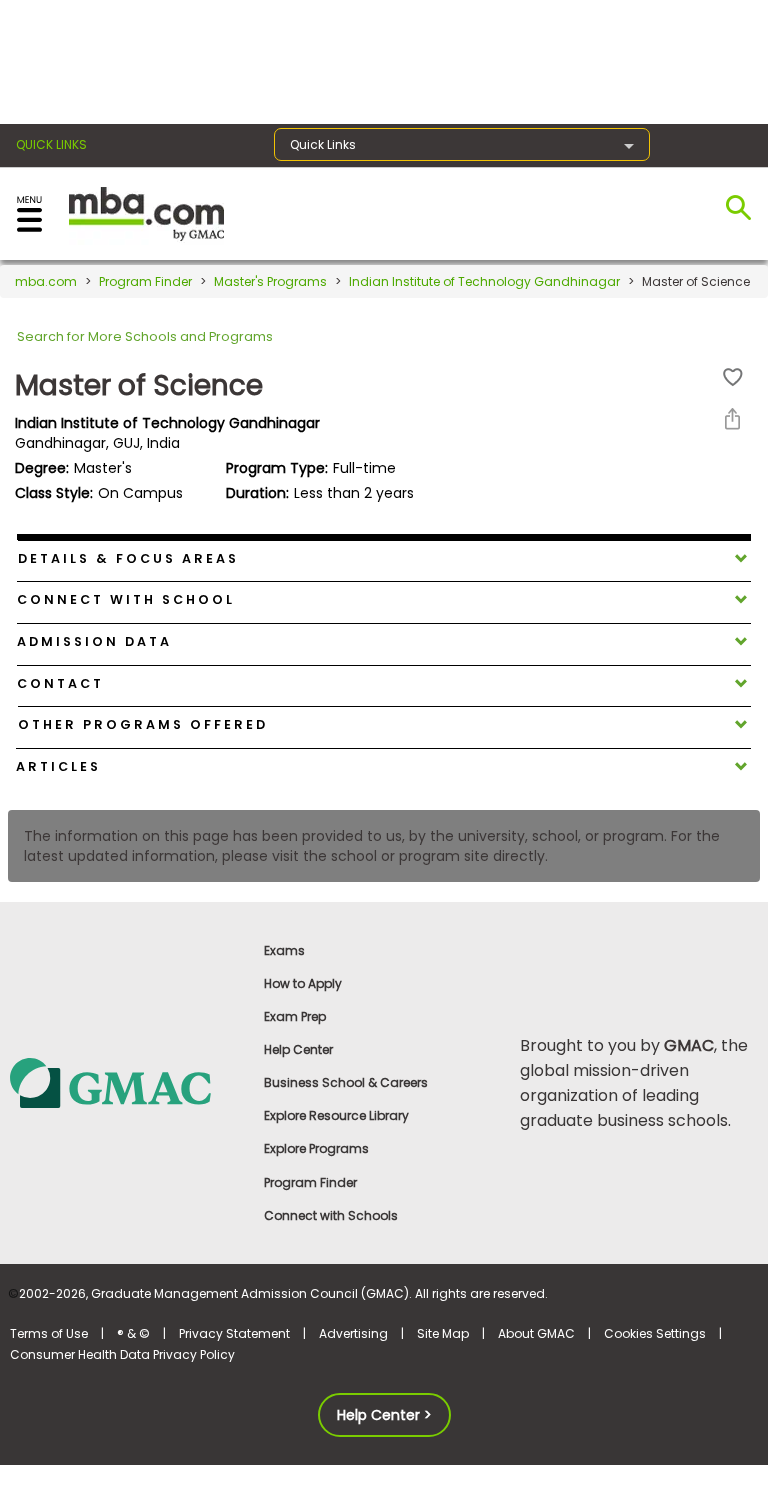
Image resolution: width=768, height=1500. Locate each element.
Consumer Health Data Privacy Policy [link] (122, 1354)
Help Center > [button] (384, 1415)
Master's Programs (270, 281)
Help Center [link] (298, 1049)
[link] (127, 1081)
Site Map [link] (443, 1333)
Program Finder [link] (310, 1182)
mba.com (46, 281)
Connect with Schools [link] (331, 1215)
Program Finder (145, 281)
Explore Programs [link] (316, 1148)
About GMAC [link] (536, 1333)
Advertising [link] (353, 1333)
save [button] (733, 377)
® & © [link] (133, 1333)
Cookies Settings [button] (655, 1333)
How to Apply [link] (303, 983)
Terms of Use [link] (49, 1333)
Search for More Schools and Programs (145, 336)
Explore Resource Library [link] (336, 1115)
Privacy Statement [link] (234, 1333)
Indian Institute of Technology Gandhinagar (484, 281)
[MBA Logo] (146, 212)
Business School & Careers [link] (346, 1082)
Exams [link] (284, 950)
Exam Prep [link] (295, 1016)
